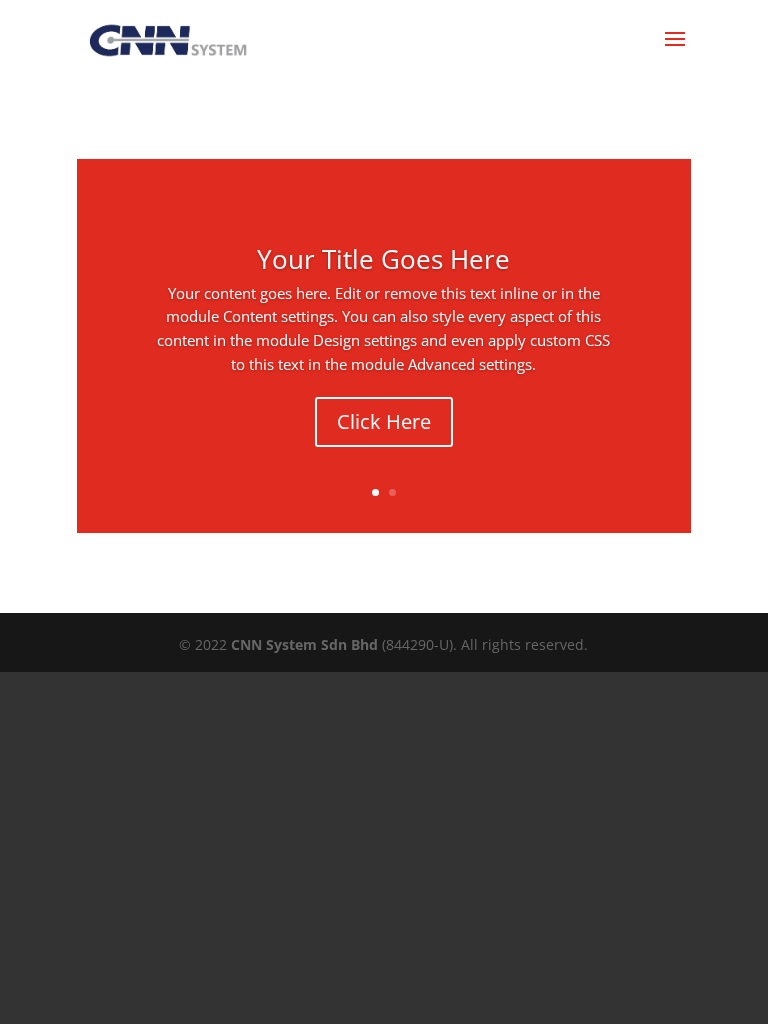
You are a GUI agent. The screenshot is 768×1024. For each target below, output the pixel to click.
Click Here (384, 421)
